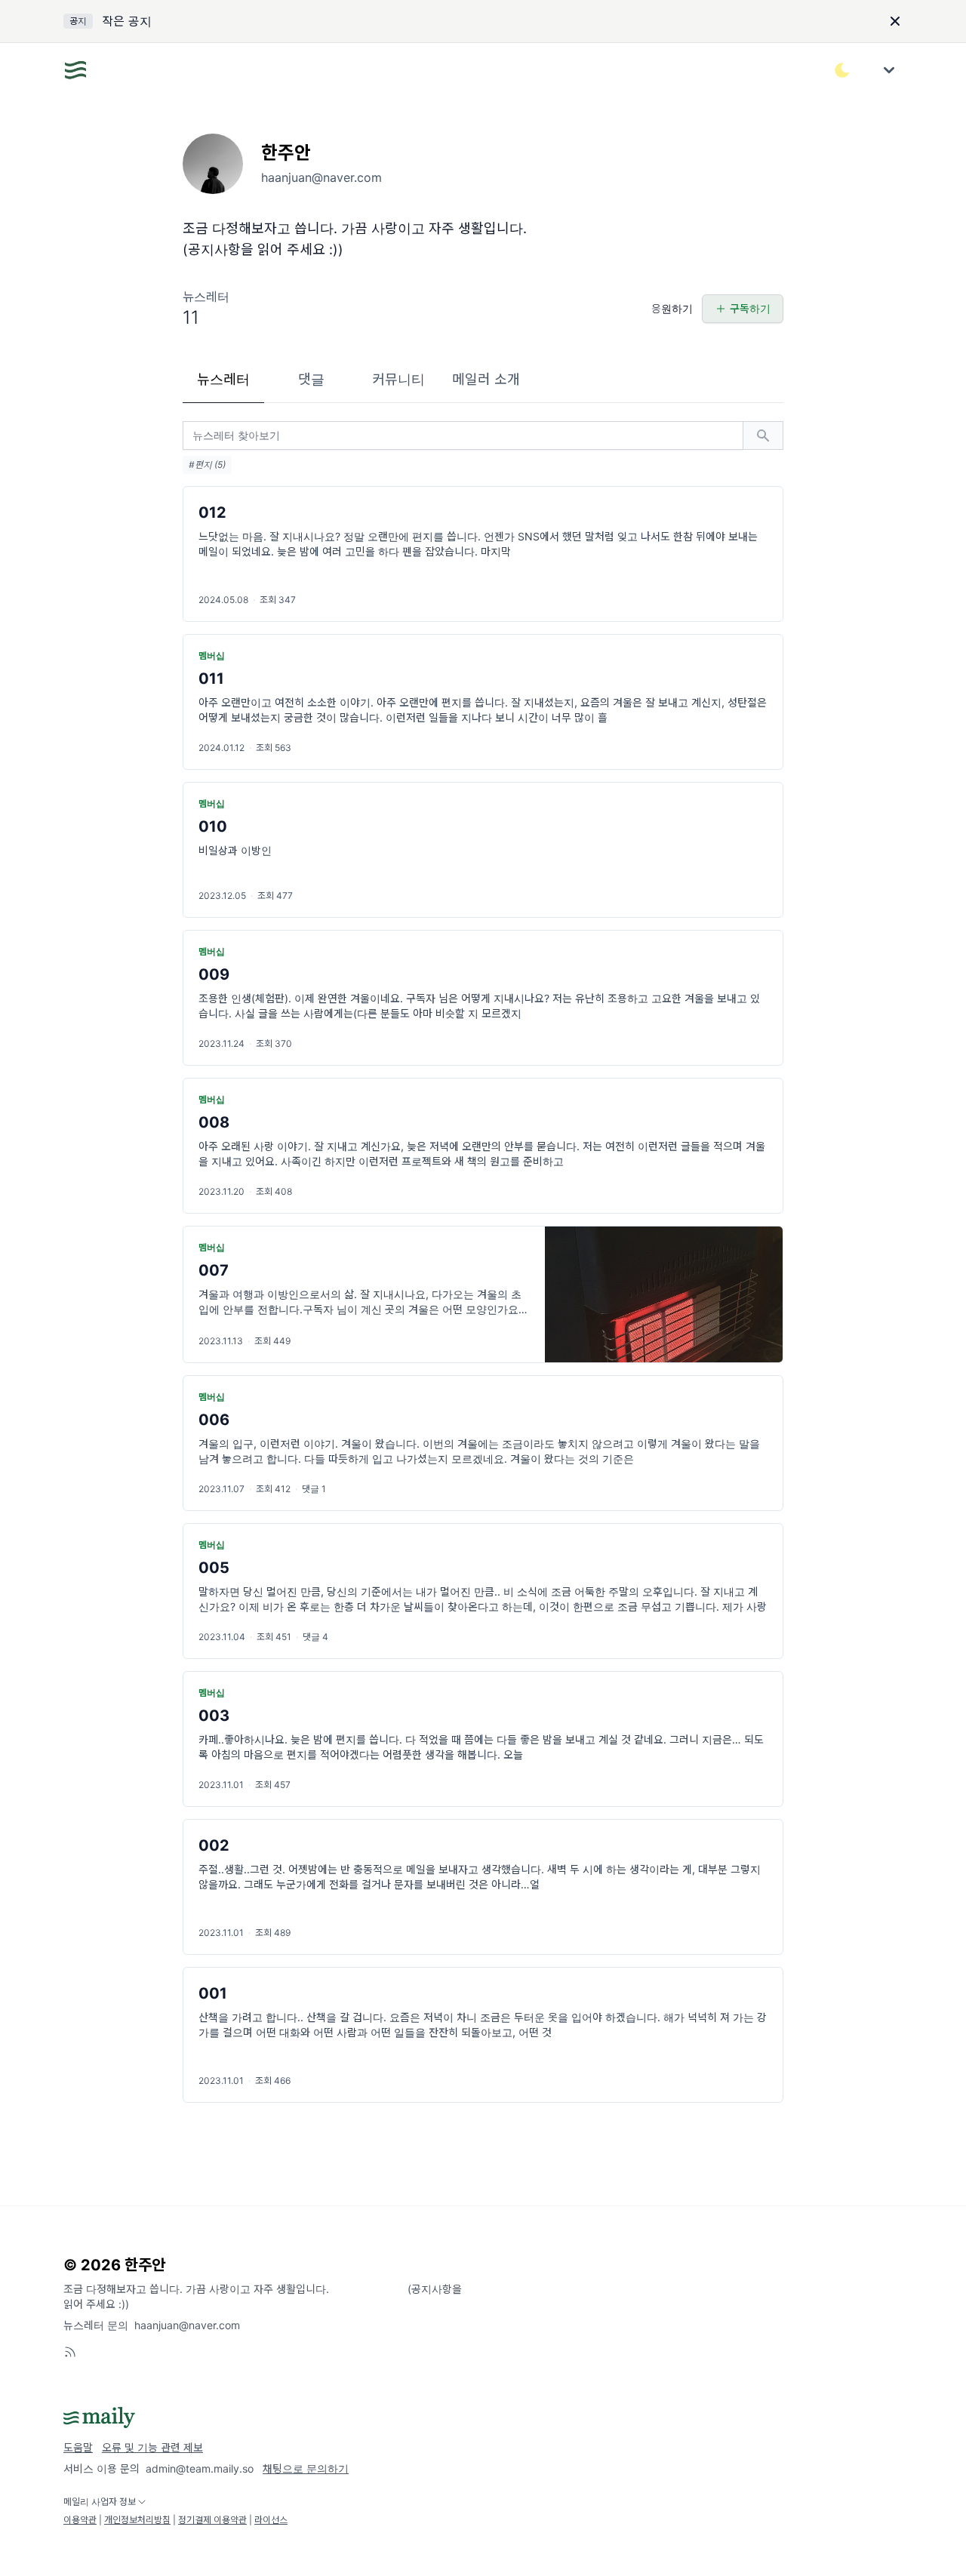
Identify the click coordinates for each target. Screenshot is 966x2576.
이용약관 (80, 2520)
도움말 (78, 2447)
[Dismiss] (895, 21)
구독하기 (750, 308)
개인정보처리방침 (137, 2520)
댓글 (311, 379)
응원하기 (672, 308)
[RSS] (70, 2352)
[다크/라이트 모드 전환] (842, 70)
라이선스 (271, 2520)
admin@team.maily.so (200, 2468)
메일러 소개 (486, 379)
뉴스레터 (223, 379)
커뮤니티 (398, 379)
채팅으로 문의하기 (306, 2468)
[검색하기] (763, 435)
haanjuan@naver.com (187, 2325)
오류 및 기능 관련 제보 (152, 2447)
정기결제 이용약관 (212, 2520)
